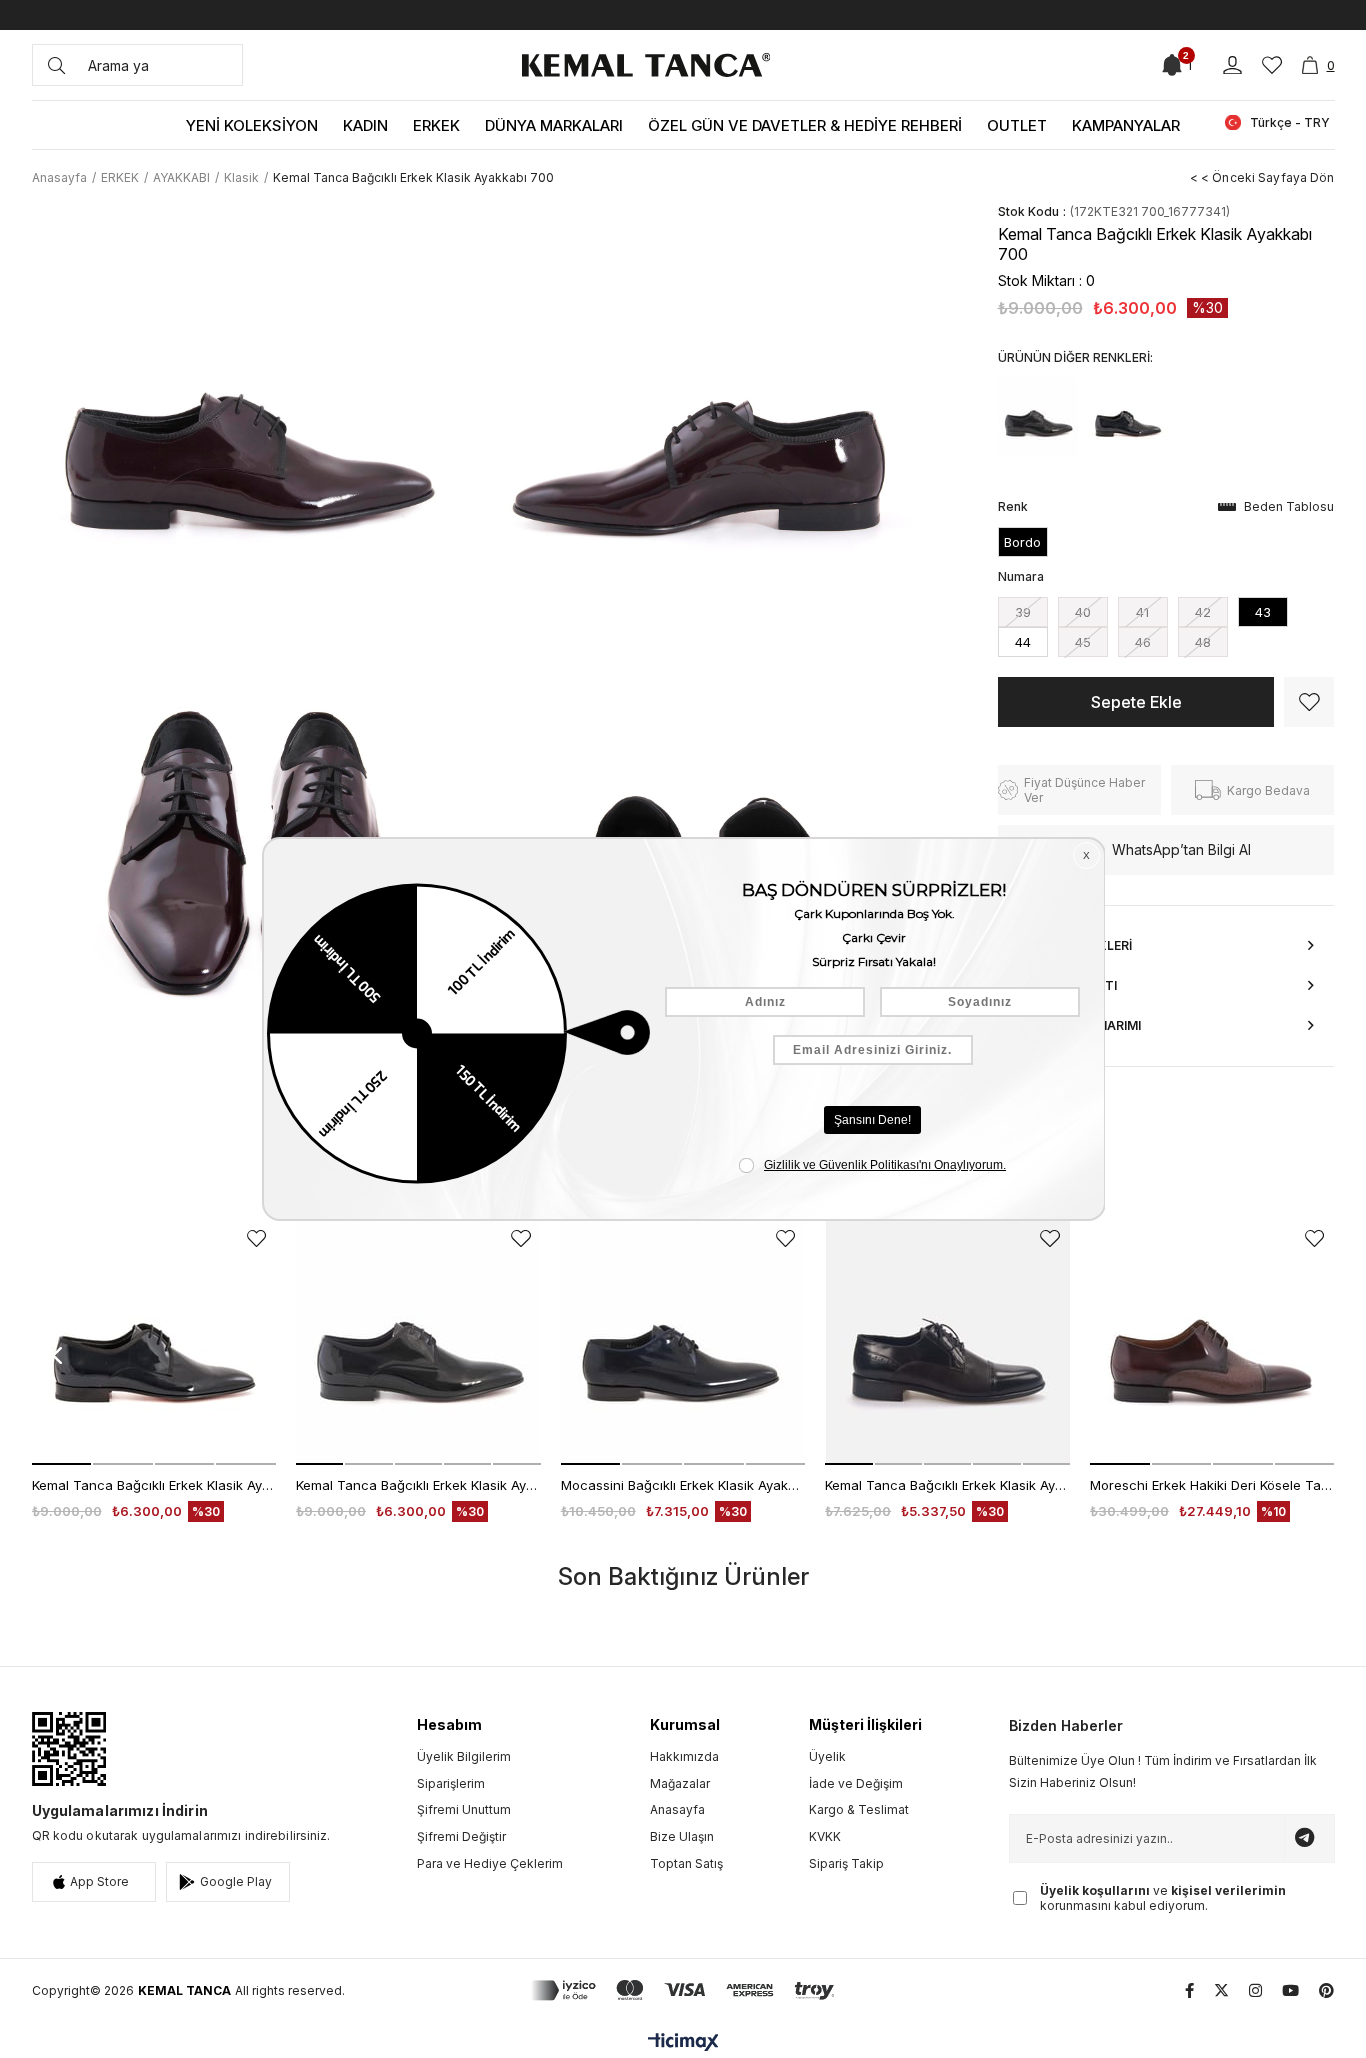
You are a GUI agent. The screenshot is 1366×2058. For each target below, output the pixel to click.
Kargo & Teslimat (859, 1809)
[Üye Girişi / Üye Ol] (1232, 65)
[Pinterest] (1326, 1990)
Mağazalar (680, 1783)
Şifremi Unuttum (464, 1809)
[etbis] (69, 1749)
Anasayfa (677, 1809)
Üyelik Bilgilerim (464, 1756)
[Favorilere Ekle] (1309, 702)
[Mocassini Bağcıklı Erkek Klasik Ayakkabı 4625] (683, 1342)
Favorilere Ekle (256, 1238)
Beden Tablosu (1289, 506)
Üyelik (827, 1756)
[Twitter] (1221, 1990)
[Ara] (56, 65)
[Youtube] (1290, 1990)
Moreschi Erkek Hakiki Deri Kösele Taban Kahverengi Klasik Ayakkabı (1212, 1485)
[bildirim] (1172, 65)
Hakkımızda (684, 1756)
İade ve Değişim (856, 1783)
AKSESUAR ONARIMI (1079, 1025)
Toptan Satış (686, 1863)
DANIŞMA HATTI (1067, 985)
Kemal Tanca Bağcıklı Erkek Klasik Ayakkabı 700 (154, 1485)
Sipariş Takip (846, 1863)
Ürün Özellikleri (1075, 945)
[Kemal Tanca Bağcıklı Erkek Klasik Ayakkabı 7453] (947, 1342)
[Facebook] (1189, 1990)
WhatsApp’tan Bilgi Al (1181, 849)
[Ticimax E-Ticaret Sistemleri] (683, 2043)
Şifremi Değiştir (461, 1836)
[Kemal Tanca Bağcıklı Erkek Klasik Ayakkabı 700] (1038, 417)
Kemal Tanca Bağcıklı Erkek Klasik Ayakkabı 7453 (947, 1485)
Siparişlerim (451, 1783)
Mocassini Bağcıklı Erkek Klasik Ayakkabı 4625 (683, 1485)
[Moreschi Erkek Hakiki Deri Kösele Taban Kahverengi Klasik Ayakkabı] (1212, 1342)
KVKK (825, 1836)
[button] (62, 1464)
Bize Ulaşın (682, 1836)
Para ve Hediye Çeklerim (490, 1863)
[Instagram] (1255, 1990)
